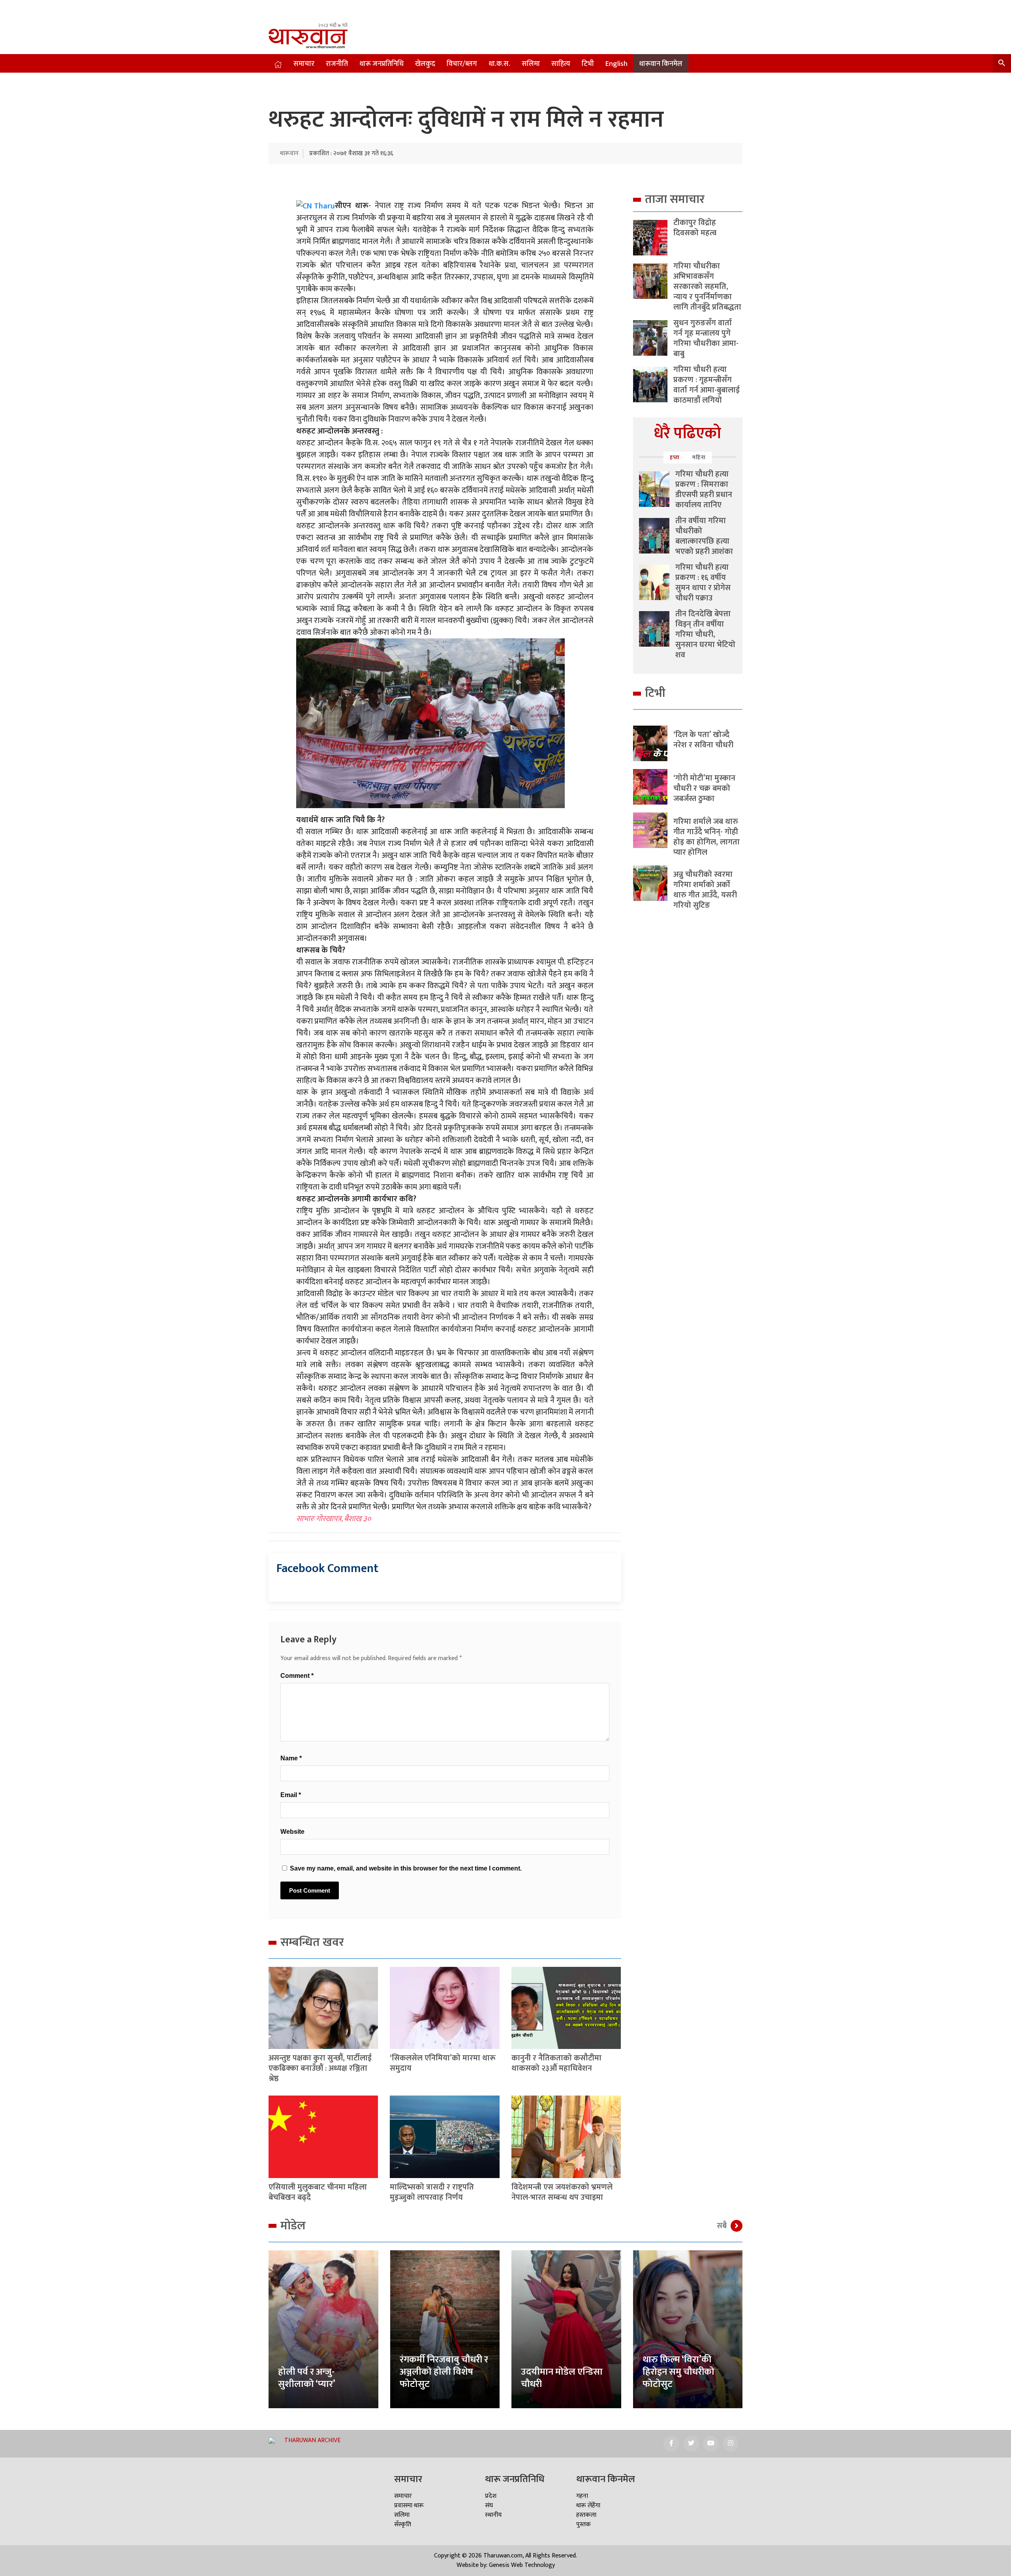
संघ (489, 2506)
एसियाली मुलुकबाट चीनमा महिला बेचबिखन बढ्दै (318, 2192)
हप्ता (675, 457)
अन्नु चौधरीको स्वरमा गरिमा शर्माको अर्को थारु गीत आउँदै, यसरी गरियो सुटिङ (705, 890)
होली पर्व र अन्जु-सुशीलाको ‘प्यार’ (307, 2378)
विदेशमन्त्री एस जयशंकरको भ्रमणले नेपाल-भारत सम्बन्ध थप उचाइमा (562, 2192)
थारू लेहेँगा (588, 2506)
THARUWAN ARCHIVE (312, 2440)
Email (291, 1795)
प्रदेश (491, 2496)
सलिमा (531, 64)
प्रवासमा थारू (409, 2506)
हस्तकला (586, 2515)
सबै (722, 2226)
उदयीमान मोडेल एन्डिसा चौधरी (562, 2378)
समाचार (304, 64)
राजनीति (337, 64)
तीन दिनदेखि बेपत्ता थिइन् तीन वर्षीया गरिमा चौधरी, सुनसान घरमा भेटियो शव (705, 634)
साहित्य (561, 64)
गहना (582, 2496)
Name (291, 1758)
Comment (297, 1676)
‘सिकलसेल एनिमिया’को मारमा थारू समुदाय (443, 2063)
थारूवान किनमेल (661, 64)
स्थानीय (493, 2515)
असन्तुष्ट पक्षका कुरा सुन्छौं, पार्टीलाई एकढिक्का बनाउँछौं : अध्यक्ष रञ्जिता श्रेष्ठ (320, 2068)
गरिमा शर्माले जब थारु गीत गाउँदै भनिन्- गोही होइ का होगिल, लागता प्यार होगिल (707, 837)
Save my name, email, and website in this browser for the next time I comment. (406, 1868)
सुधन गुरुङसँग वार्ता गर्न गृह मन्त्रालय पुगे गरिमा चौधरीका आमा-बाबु (706, 338)
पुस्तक (583, 2524)
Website (292, 1832)
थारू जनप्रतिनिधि (381, 64)
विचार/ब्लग (462, 64)
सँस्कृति (403, 2524)
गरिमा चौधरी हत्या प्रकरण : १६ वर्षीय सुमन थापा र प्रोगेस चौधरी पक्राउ (703, 583)
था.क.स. (499, 64)
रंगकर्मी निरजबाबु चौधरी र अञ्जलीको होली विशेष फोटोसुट (444, 2372)
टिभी (588, 64)
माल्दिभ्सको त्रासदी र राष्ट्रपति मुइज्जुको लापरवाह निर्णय (432, 2192)
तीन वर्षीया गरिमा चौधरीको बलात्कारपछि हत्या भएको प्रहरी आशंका (704, 536)
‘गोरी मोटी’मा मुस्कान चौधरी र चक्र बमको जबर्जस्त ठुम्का (704, 788)
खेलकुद (425, 64)
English (616, 64)
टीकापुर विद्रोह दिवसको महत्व (695, 228)
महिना (699, 457)
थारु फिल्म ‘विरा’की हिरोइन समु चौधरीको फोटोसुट (678, 2372)
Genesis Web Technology (522, 2565)
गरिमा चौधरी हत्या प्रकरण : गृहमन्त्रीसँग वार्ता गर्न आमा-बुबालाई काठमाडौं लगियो (707, 385)
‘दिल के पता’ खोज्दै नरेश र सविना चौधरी (703, 740)
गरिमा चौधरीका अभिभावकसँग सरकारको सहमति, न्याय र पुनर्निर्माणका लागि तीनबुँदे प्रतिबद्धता (707, 287)
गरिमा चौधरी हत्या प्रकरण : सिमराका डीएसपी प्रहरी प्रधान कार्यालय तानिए (704, 490)
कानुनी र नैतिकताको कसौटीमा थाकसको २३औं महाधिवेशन (556, 2063)
